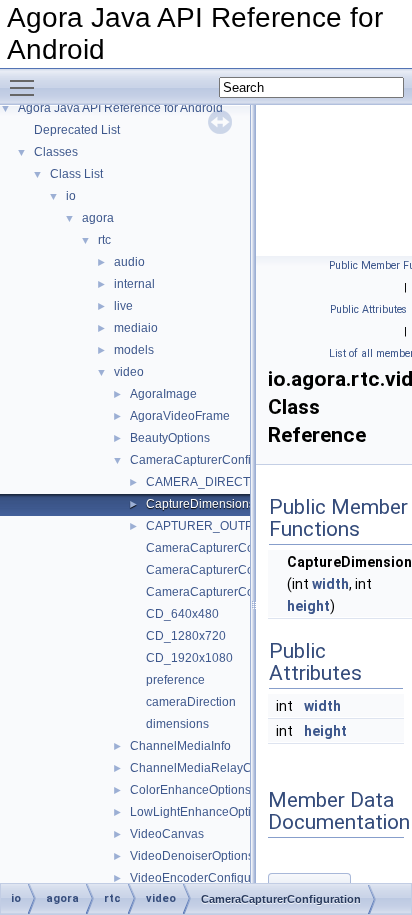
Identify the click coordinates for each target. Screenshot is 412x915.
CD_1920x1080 (189, 658)
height (308, 606)
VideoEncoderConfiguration (206, 878)
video (129, 372)
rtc (104, 240)
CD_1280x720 (186, 636)
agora (98, 218)
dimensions (177, 724)
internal (134, 284)
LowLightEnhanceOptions (200, 812)
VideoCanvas (167, 834)
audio (129, 262)
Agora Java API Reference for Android (120, 108)
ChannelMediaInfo (180, 746)
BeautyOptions (170, 438)
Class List (76, 174)
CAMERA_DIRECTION (208, 482)
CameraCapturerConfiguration (213, 460)
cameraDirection (191, 702)
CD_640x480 (182, 614)
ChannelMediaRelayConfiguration (223, 768)
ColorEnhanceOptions (190, 790)
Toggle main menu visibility (26, 87)
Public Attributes (368, 309)
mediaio (136, 328)
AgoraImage (163, 394)
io (71, 196)
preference (175, 680)
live (123, 306)
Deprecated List (77, 130)
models (134, 350)
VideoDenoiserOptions (192, 856)
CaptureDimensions (200, 504)
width (330, 584)
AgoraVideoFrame (180, 416)
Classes (56, 152)
